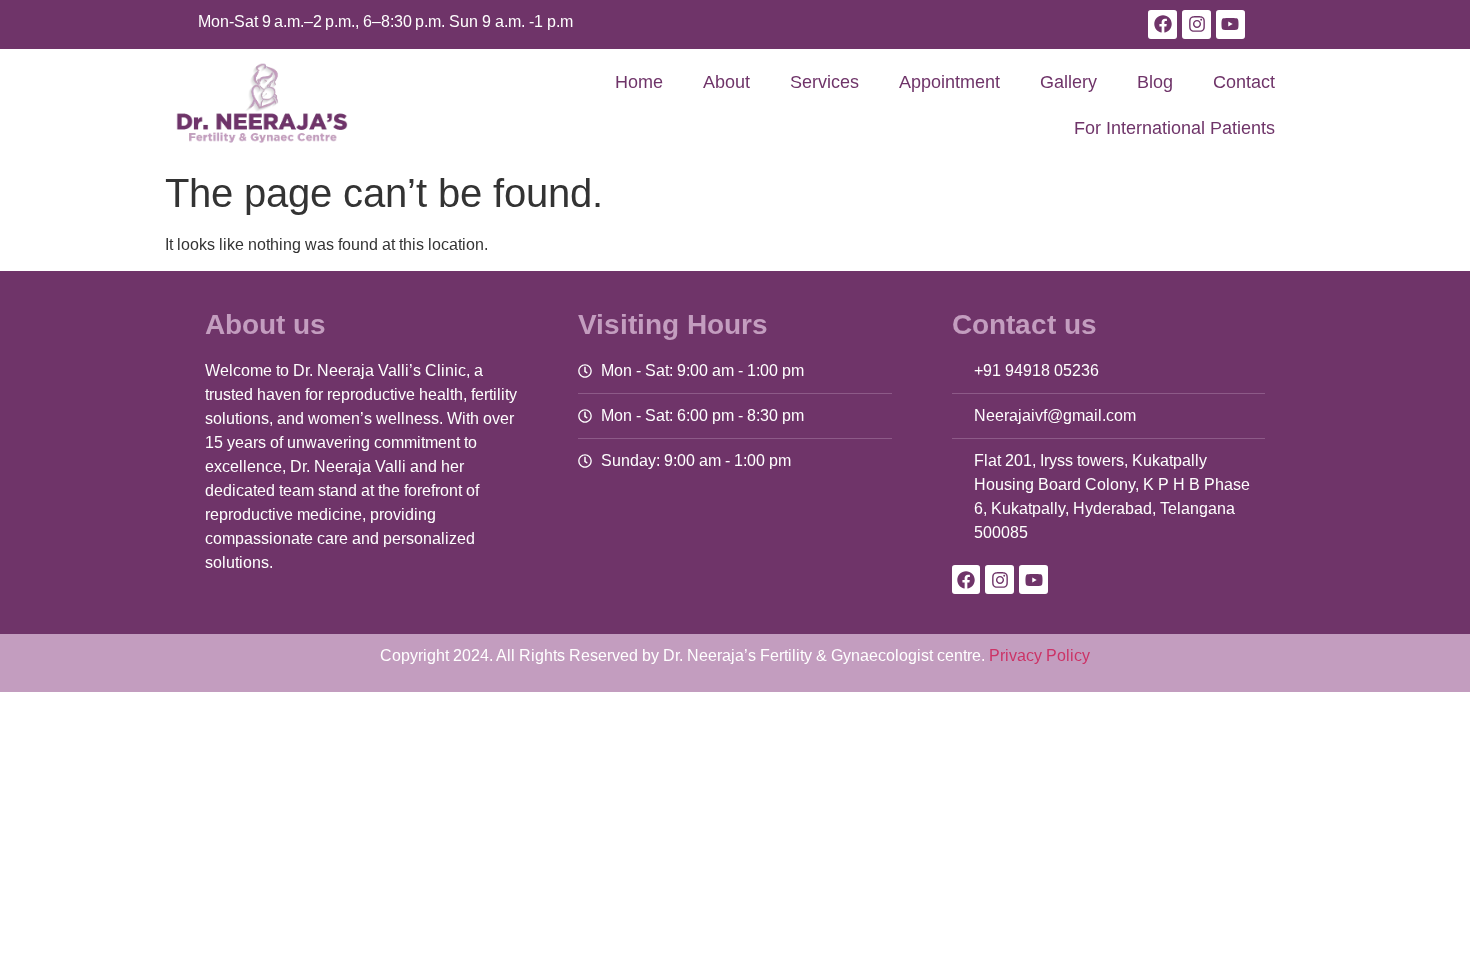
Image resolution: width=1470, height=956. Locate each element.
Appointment (949, 82)
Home (639, 82)
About (726, 82)
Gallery (1068, 82)
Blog (1155, 82)
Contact (1244, 82)
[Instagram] (1196, 24)
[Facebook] (1162, 24)
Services (824, 82)
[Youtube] (1230, 24)
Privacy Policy (1039, 655)
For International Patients (1174, 128)
